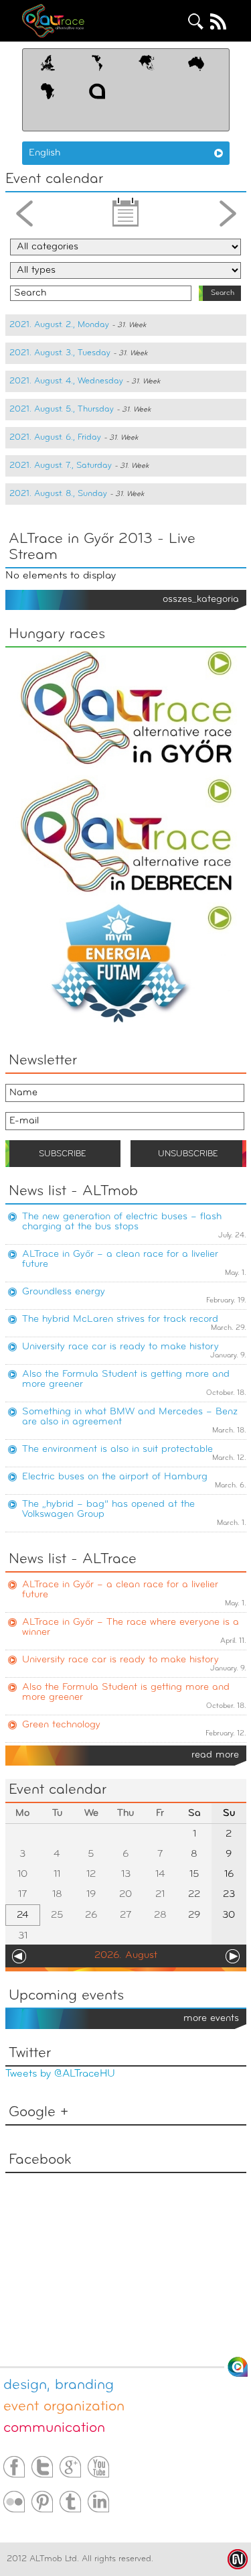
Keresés (196, 21)
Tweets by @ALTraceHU (60, 2074)
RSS (218, 21)
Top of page (238, 2367)
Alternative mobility (66, 21)
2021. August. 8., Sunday (58, 494)
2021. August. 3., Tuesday (60, 353)
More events (211, 2019)
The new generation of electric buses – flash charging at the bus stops (122, 1222)
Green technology (61, 1725)
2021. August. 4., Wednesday (66, 381)
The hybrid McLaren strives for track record (120, 1320)
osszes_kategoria (201, 600)
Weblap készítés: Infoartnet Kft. (238, 2559)
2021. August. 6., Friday (55, 437)
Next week (228, 217)
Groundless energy (64, 1292)
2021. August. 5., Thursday (62, 409)
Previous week (24, 217)
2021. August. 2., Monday (59, 325)
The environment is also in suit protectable (117, 1450)
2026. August (126, 1956)
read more (215, 1755)
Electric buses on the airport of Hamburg (115, 1477)
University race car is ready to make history (120, 1347)
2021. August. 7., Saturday (61, 466)
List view (126, 217)
